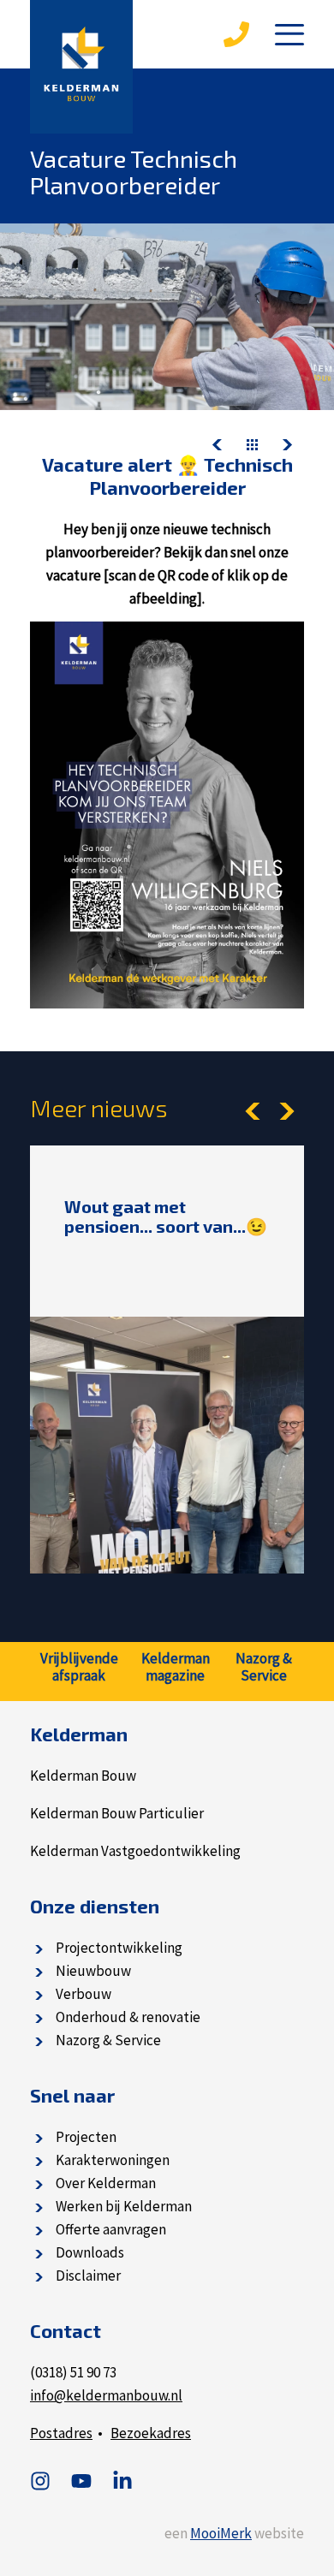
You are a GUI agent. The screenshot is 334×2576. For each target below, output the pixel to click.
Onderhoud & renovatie (128, 2017)
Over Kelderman (106, 2183)
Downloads (90, 2252)
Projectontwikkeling (119, 1948)
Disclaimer (88, 2276)
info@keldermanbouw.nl (106, 2395)
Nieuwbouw (93, 1971)
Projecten (86, 2137)
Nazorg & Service (108, 2040)
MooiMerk (221, 2533)
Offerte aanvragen (111, 2229)
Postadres (61, 2433)
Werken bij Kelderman (124, 2206)
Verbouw (83, 1994)
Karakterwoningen (113, 2160)
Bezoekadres (151, 2433)
